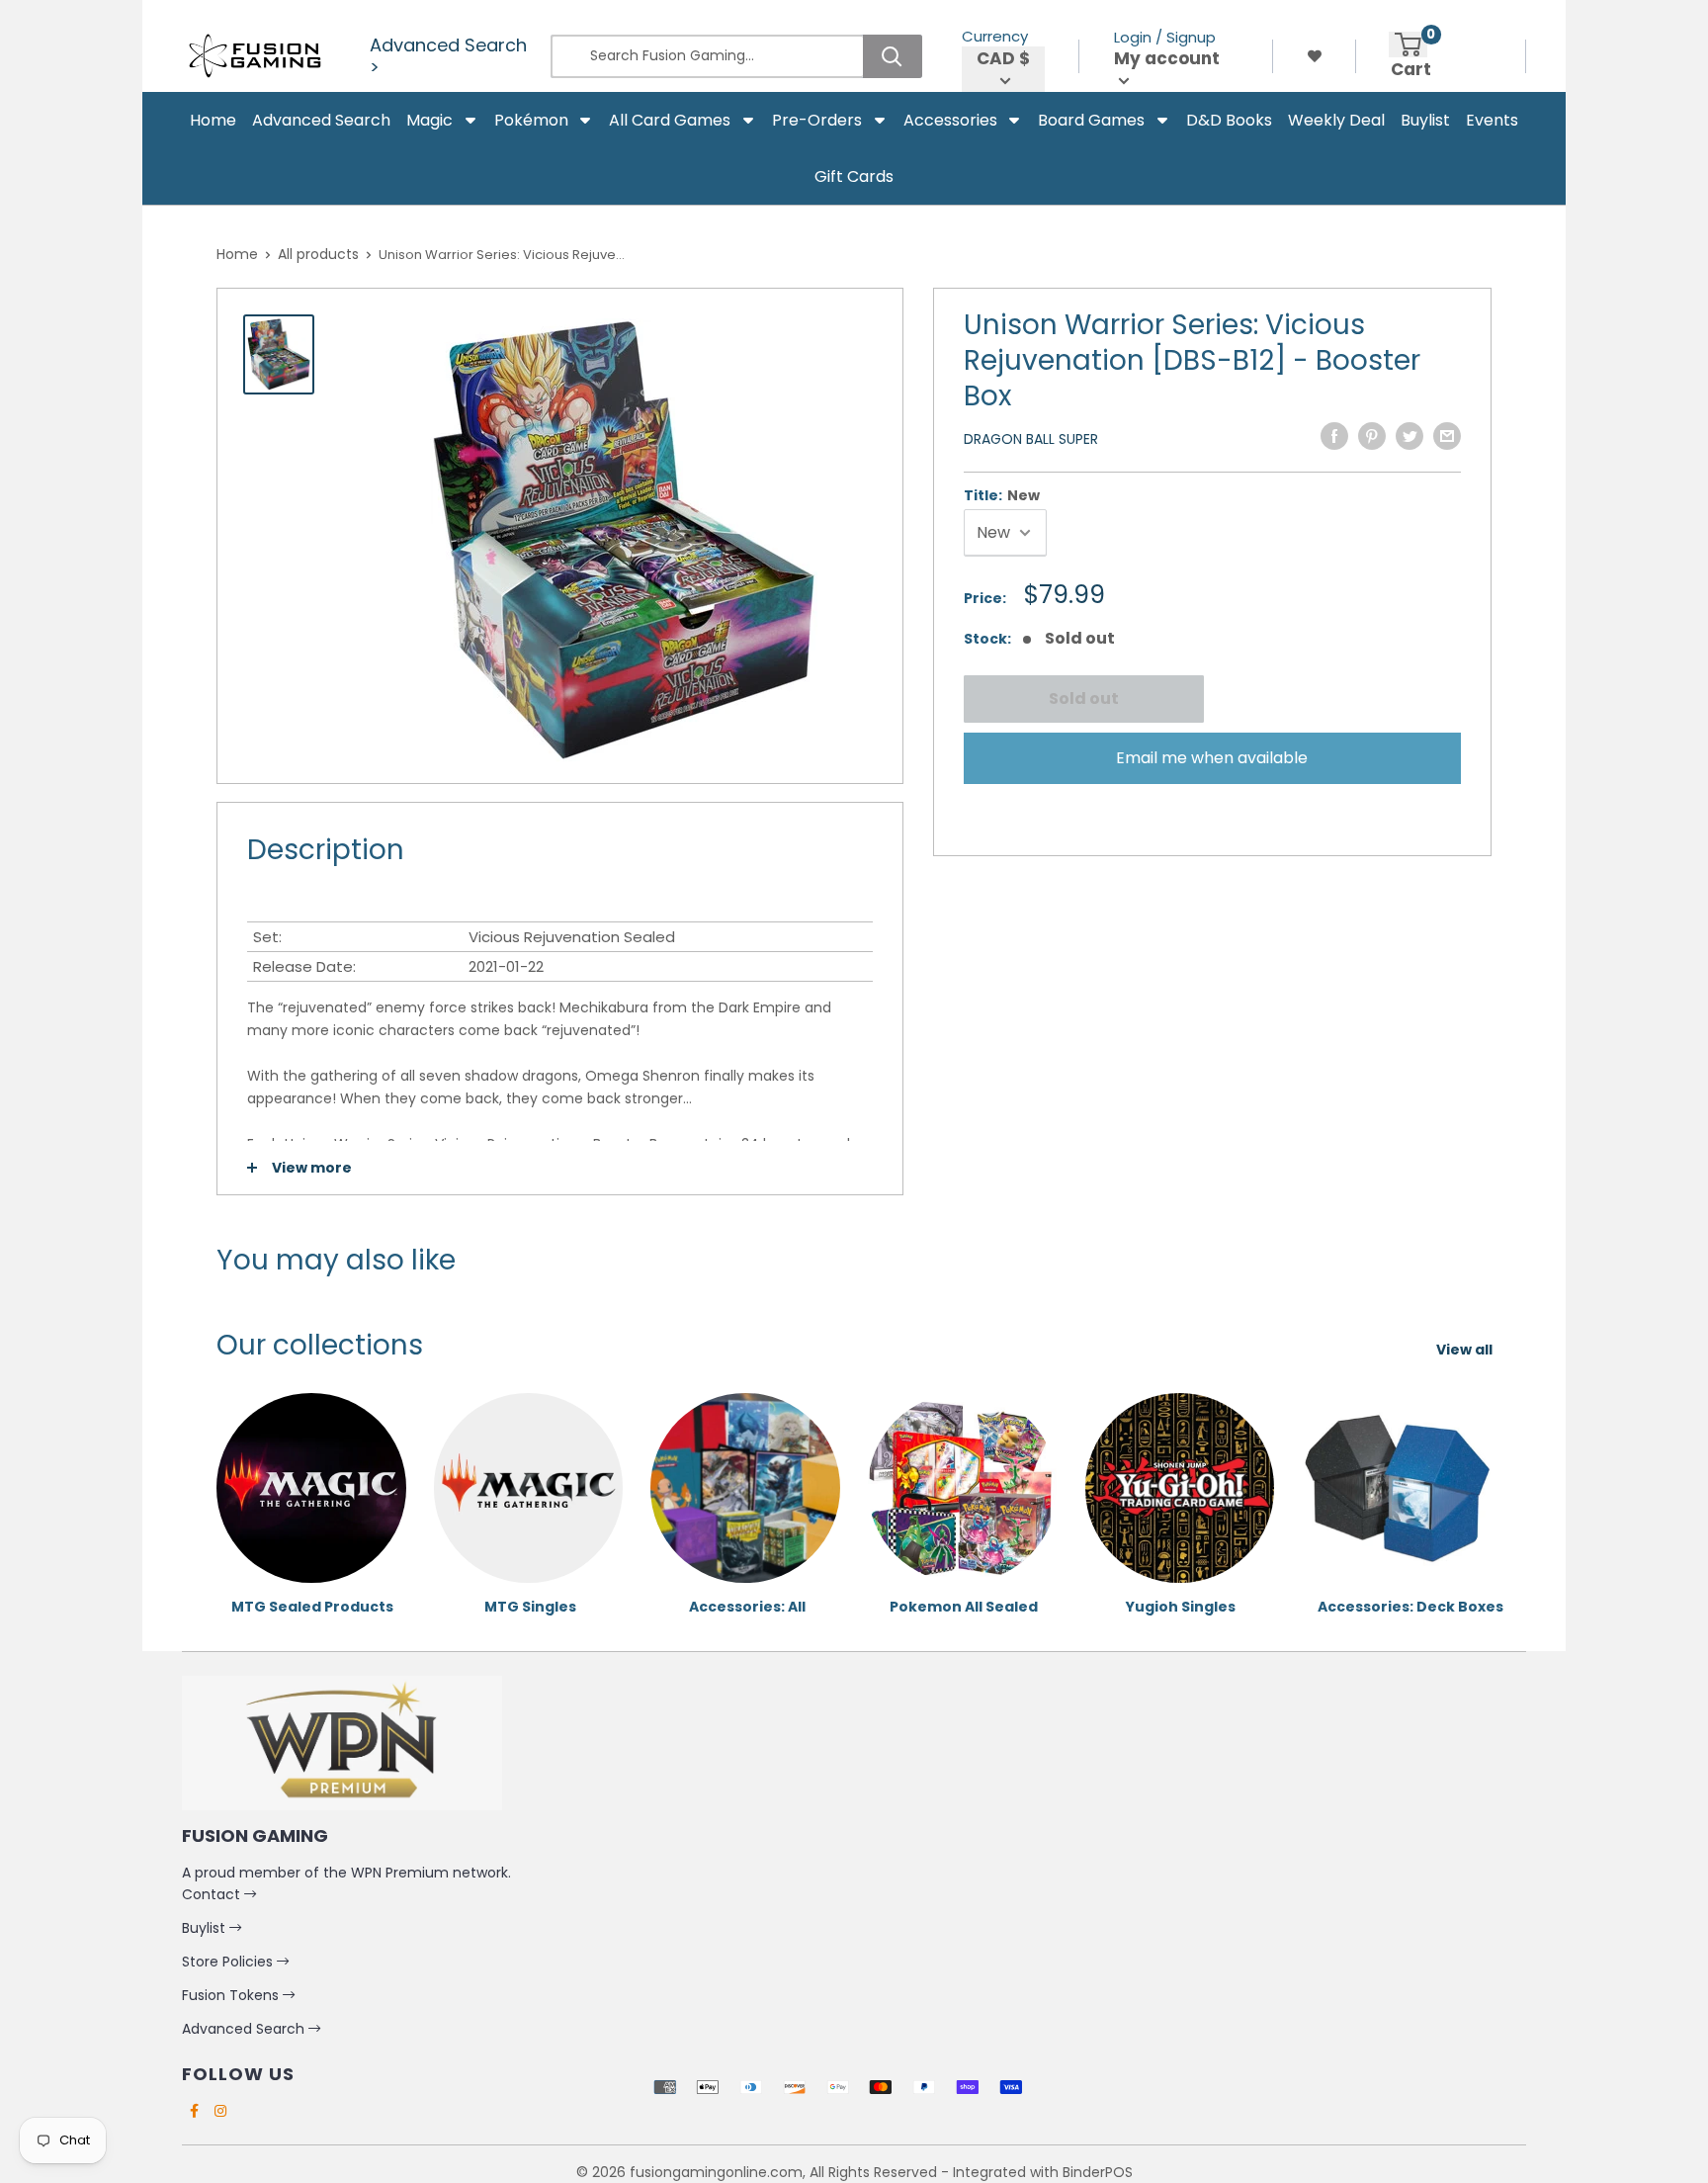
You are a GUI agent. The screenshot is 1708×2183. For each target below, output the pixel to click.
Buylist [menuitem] (1425, 120)
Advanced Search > (448, 56)
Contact (213, 1894)
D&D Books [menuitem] (1229, 120)
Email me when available (1212, 758)
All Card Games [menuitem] (670, 120)
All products (318, 254)
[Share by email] (1447, 436)
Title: (1002, 495)
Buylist (206, 1928)
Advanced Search (245, 2029)
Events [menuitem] (1492, 120)
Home (237, 254)
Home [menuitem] (213, 120)
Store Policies (229, 1962)
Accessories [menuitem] (950, 120)
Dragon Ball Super (1031, 439)
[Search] (893, 56)
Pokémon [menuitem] (531, 120)
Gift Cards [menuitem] (854, 176)
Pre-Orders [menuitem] (817, 120)
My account (1167, 59)
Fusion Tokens (232, 1995)
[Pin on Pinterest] (1372, 436)
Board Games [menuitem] (1091, 120)
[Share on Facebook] (1334, 436)
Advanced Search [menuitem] (321, 120)
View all (1466, 1350)
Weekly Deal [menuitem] (1336, 120)
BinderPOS (1098, 2172)
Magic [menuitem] (429, 120)
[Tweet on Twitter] (1409, 436)
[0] (1408, 44)
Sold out (1083, 699)
